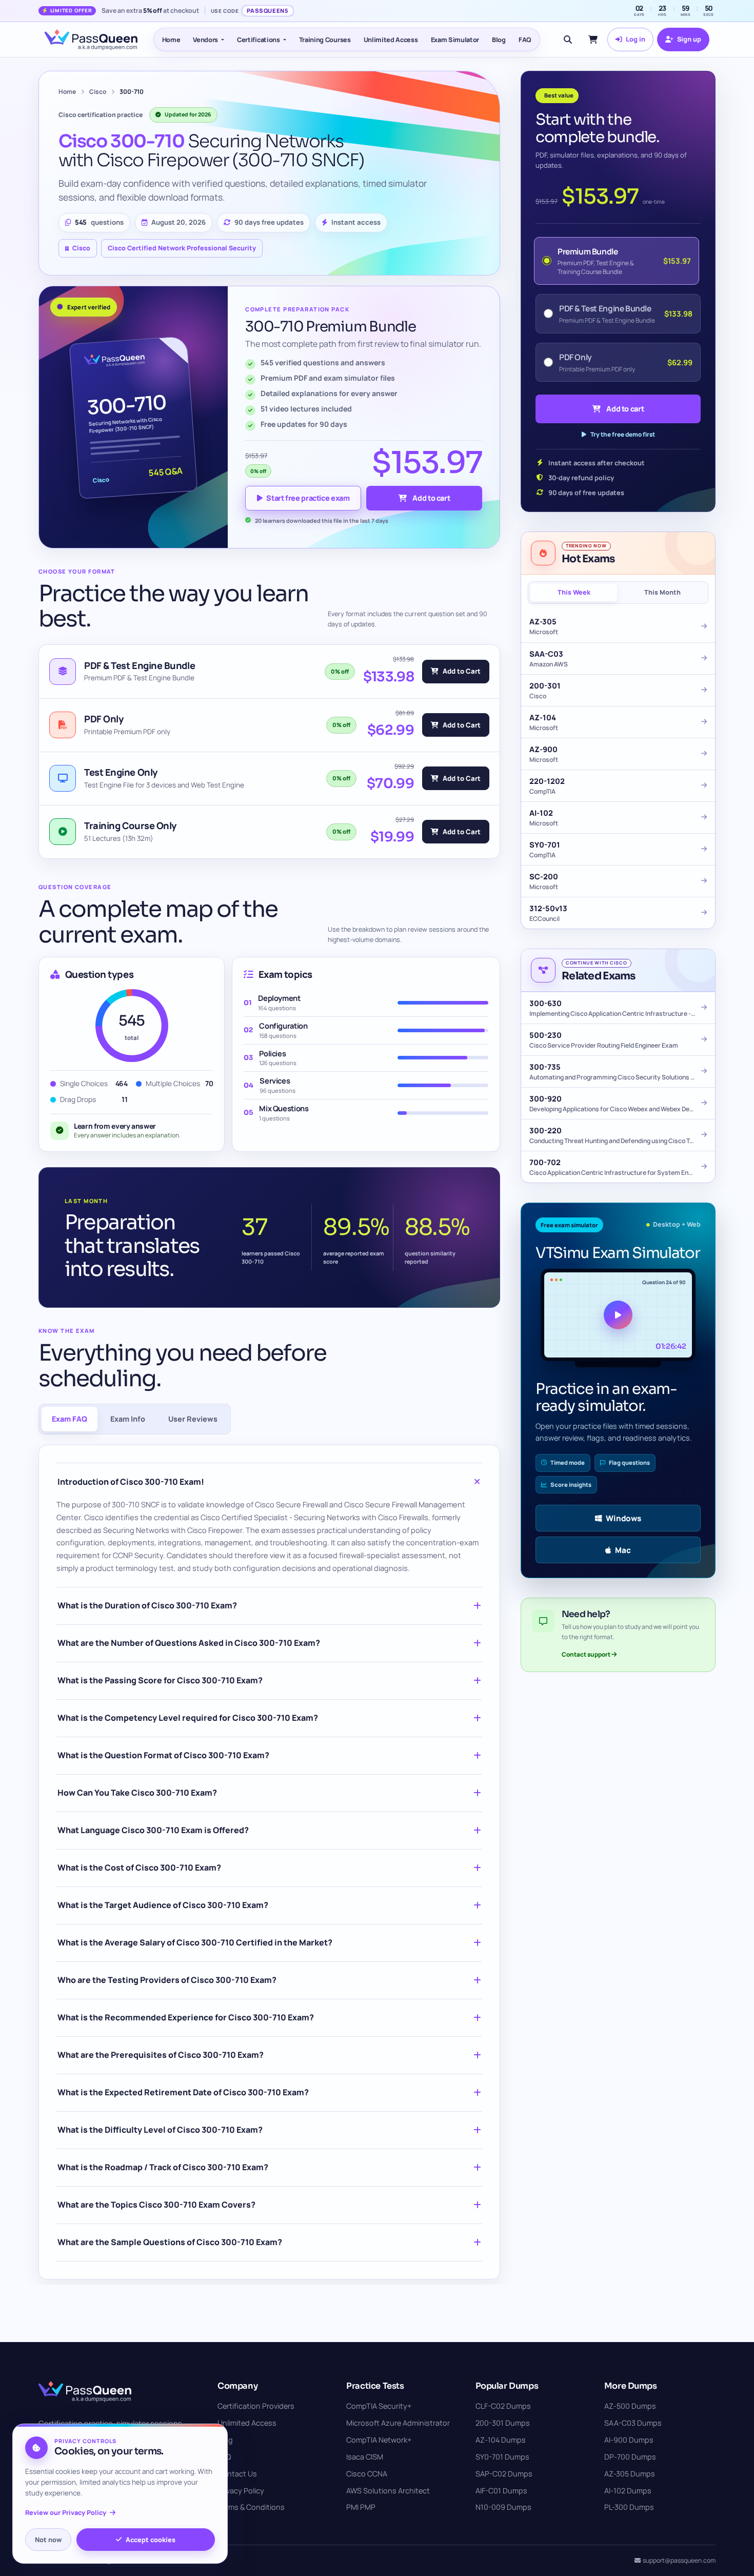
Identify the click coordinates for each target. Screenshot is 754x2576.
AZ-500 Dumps (630, 2406)
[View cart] (593, 40)
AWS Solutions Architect (388, 2491)
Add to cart (431, 498)
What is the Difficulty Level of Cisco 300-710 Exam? (160, 2130)
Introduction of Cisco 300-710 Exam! (131, 1482)
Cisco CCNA (367, 2474)
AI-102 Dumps (628, 2491)
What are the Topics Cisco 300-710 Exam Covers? (156, 2205)
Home (171, 40)
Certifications (259, 40)
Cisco (98, 92)
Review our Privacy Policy (66, 2513)
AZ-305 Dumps (630, 2474)
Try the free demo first (623, 434)
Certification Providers (256, 2406)
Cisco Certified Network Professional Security (182, 248)
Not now (48, 2540)
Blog (499, 40)
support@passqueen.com (679, 2560)
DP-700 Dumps (630, 2457)
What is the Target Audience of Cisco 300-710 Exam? (163, 1905)
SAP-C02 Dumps (504, 2474)
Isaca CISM (365, 2457)
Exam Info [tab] (128, 1419)
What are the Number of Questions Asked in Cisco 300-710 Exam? (189, 1643)
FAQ (525, 40)
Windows (623, 1518)
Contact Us (237, 2474)
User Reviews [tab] (193, 1419)
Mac (623, 1550)
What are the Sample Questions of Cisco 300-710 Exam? (170, 2242)
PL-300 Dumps (629, 2507)
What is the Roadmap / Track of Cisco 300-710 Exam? (163, 2167)
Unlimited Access (391, 40)
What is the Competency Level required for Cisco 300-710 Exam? (188, 1718)
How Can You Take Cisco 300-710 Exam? (137, 1793)
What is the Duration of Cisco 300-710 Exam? (147, 1605)
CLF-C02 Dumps (503, 2406)
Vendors (205, 40)
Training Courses (325, 40)
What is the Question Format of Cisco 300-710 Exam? (163, 1755)
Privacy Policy (241, 2491)
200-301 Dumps (503, 2423)
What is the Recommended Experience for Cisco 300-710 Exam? (186, 2017)
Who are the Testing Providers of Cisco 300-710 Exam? (167, 1980)
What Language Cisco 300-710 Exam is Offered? (153, 1830)
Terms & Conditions (251, 2507)
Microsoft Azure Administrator (398, 2423)
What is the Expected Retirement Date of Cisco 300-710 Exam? (183, 2092)
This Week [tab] (574, 592)
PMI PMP (361, 2507)
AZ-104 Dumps (501, 2440)
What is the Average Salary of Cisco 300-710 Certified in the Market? (195, 1942)
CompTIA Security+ (379, 2406)
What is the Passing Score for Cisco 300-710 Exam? (160, 1680)
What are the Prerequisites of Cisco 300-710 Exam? (161, 2055)
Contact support (587, 1654)
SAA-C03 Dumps (633, 2423)
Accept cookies (151, 2540)
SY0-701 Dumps (502, 2457)
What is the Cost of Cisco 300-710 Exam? (139, 1867)
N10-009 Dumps (503, 2507)
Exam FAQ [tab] (70, 1419)
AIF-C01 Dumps (501, 2491)
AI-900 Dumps (629, 2440)
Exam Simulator (455, 40)
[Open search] (568, 40)
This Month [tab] (662, 592)
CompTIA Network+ (379, 2440)
